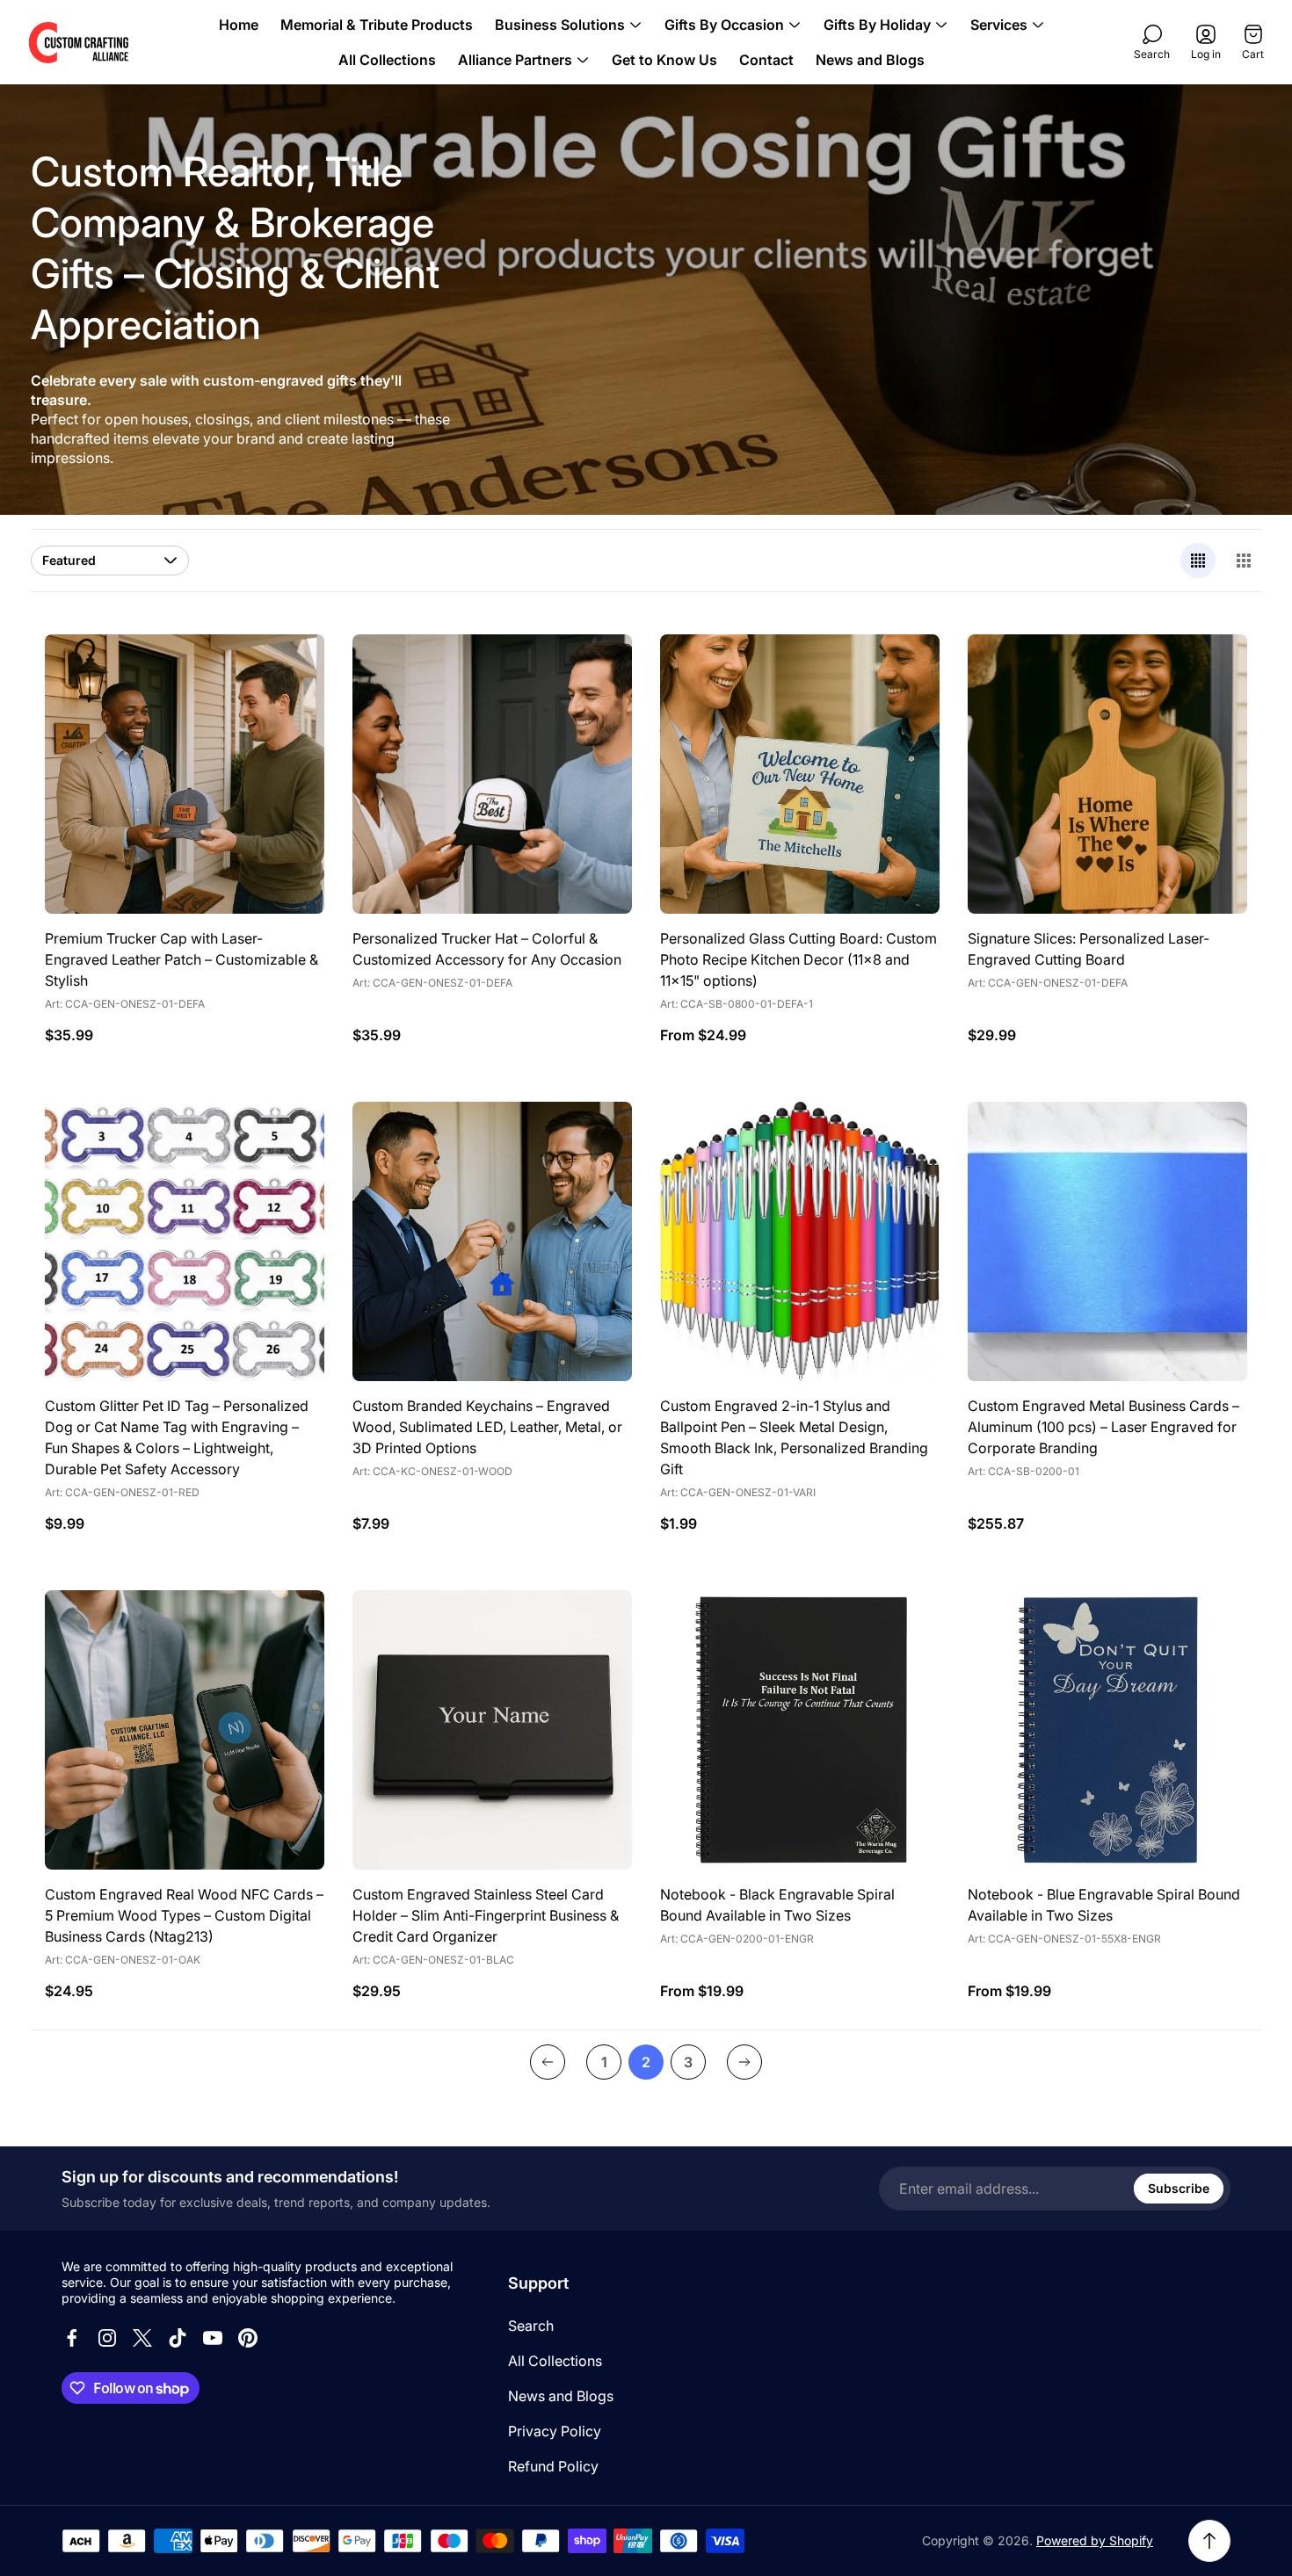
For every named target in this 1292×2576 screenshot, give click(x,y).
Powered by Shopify (1095, 2540)
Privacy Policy (555, 2431)
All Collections (555, 2361)
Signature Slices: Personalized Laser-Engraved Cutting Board (1089, 949)
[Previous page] (548, 2062)
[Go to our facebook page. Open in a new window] (72, 2338)
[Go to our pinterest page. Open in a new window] (248, 2338)
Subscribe (1179, 2188)
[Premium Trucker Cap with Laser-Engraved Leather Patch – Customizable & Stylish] (185, 774)
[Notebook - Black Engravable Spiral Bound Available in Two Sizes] (800, 1730)
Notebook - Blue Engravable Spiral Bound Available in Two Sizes (1104, 1905)
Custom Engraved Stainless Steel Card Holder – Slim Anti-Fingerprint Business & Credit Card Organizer (486, 1915)
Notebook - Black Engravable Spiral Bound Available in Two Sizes (777, 1905)
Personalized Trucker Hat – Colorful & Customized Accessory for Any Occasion (487, 949)
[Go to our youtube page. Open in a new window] (213, 2338)
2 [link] (646, 2062)
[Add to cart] (289, 669)
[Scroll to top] (1209, 2541)
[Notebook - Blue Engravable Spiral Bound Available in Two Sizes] (1107, 1730)
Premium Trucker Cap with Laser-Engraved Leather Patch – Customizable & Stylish (181, 959)
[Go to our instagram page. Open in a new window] (107, 2338)
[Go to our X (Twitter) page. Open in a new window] (142, 2338)
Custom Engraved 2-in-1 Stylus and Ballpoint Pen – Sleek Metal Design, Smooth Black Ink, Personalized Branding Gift (794, 1437)
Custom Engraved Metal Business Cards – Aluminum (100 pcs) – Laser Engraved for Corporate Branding (1103, 1427)
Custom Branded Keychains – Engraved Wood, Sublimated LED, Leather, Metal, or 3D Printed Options (487, 1427)
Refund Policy (553, 2466)
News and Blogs (561, 2396)
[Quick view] (904, 669)
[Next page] (744, 2062)
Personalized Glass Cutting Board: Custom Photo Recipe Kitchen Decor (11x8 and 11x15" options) (798, 959)
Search (531, 2326)
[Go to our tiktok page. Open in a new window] (178, 2338)
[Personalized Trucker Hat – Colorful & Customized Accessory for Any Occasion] (492, 774)
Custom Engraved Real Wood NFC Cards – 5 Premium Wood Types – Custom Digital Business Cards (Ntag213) (184, 1915)
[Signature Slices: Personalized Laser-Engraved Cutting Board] (1107, 774)
